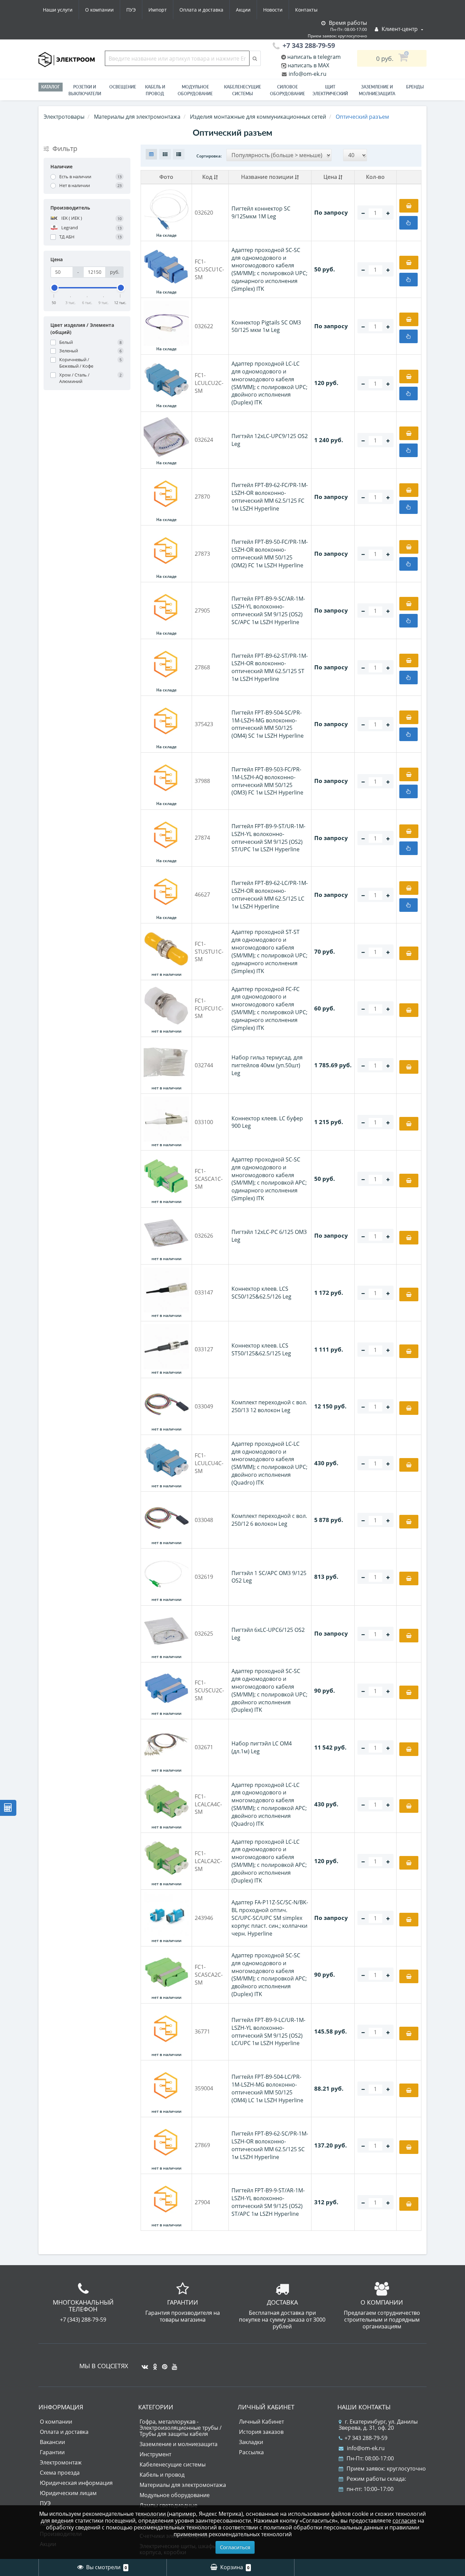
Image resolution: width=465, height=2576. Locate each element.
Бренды (415, 87)
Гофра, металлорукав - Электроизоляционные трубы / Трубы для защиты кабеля (181, 2428)
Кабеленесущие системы (243, 90)
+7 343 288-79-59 (366, 2438)
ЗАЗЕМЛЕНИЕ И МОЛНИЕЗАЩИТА (377, 90)
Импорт (158, 10)
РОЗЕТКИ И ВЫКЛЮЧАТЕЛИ (85, 90)
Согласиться (235, 2547)
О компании (99, 10)
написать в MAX (308, 65)
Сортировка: (209, 156)
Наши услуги (58, 10)
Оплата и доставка (201, 10)
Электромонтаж (61, 2462)
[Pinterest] (163, 2364)
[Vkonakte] (143, 2364)
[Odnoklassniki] (153, 2364)
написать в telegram (313, 57)
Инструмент (155, 2454)
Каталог (51, 87)
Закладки (251, 2442)
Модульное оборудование (195, 90)
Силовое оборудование (287, 90)
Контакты (306, 10)
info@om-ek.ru (307, 74)
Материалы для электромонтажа (183, 2485)
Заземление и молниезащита (179, 2444)
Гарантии (52, 2452)
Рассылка (251, 2452)
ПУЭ (131, 10)
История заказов (261, 2432)
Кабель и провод (155, 90)
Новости (273, 10)
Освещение (123, 87)
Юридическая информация (76, 2483)
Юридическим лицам (68, 2493)
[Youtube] (173, 2364)
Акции (243, 10)
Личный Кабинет (261, 2422)
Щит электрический (330, 90)
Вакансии (52, 2442)
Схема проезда (60, 2473)
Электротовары (64, 117)
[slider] (54, 288)
